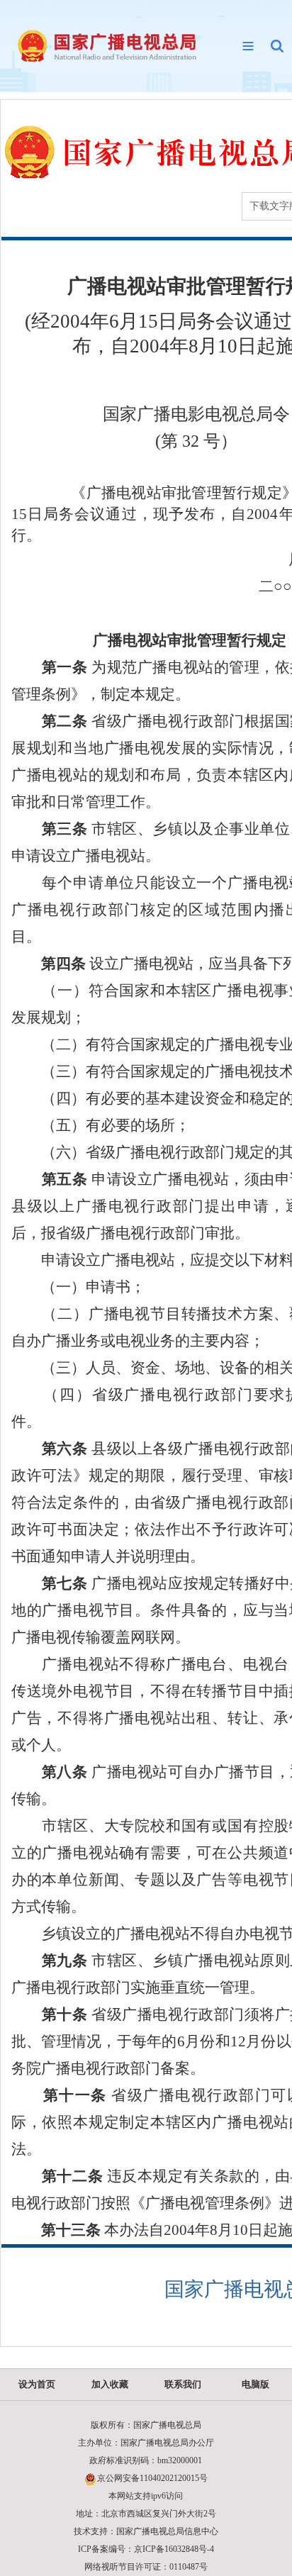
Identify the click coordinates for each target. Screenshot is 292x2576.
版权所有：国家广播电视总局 (146, 2425)
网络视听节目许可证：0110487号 (146, 2567)
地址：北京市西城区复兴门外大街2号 (146, 2514)
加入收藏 (110, 2384)
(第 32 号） (196, 441)
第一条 (50, 667)
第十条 (50, 2014)
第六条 (50, 1449)
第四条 (49, 964)
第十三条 (56, 2230)
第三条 (50, 829)
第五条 (50, 1179)
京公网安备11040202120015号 (152, 2478)
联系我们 (183, 2384)
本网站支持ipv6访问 (146, 2496)
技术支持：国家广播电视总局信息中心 (146, 2531)
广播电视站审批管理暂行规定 (190, 640)
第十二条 (57, 2176)
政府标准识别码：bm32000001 (146, 2460)
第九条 (50, 1961)
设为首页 (37, 2384)
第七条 (50, 1583)
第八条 (50, 1772)
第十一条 (59, 2095)
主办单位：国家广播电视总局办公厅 (146, 2443)
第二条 (50, 721)
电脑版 (255, 2384)
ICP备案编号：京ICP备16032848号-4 (146, 2549)
